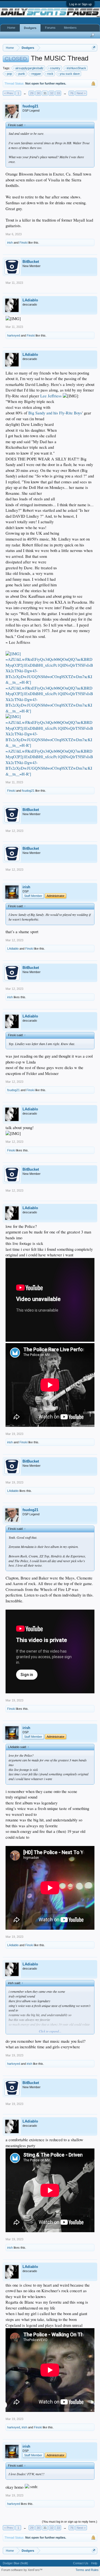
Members (70, 28)
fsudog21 (30, 106)
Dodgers (30, 28)
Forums (50, 28)
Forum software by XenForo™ (22, 2570)
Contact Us (81, 2563)
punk (22, 74)
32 (52, 93)
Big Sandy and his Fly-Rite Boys (55, 413)
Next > (81, 93)
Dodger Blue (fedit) (15, 2563)
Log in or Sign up (80, 4)
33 (58, 93)
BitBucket (31, 262)
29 (32, 93)
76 (72, 93)
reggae (36, 74)
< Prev (9, 93)
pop (9, 74)
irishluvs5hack (76, 68)
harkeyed (14, 335)
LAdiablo (30, 300)
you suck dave (70, 74)
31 (45, 93)
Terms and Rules (87, 2570)
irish (10, 243)
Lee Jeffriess (51, 396)
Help (94, 2563)
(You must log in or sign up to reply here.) (70, 2522)
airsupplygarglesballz (29, 68)
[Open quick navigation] (94, 48)
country (55, 68)
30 (38, 93)
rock (50, 74)
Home (11, 28)
